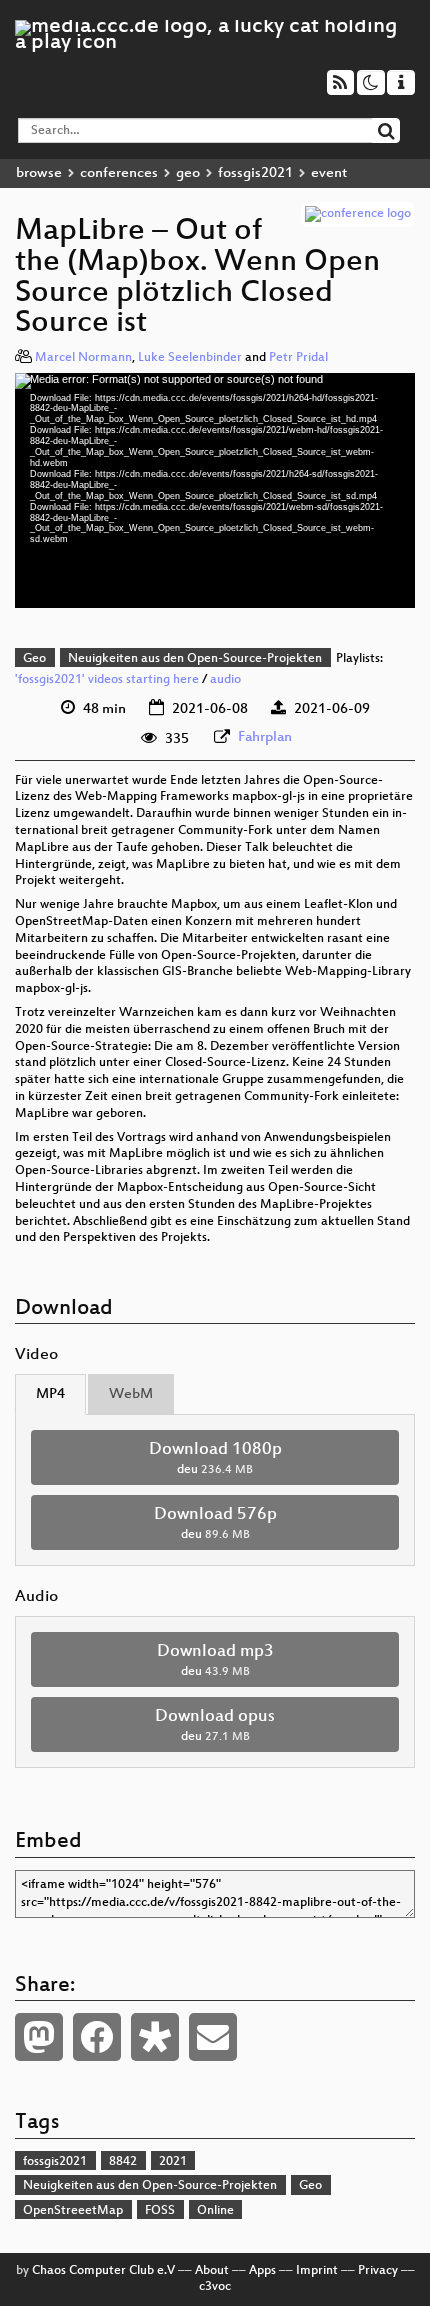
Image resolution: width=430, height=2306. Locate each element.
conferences (119, 173)
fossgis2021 (255, 173)
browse (39, 173)
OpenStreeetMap (73, 2211)
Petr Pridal (298, 358)
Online (215, 2211)
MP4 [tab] (50, 1394)
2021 (173, 2162)
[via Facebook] (97, 2037)
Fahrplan (265, 737)
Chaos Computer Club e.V (103, 2271)
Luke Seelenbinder (190, 358)
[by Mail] (213, 2037)
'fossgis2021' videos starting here (107, 680)
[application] (215, 490)
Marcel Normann (83, 358)
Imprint (317, 2271)
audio (225, 680)
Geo (34, 659)
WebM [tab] (131, 1394)
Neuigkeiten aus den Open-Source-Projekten (195, 659)
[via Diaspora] (155, 2037)
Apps (262, 2271)
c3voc (215, 2287)
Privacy (378, 2271)
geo (188, 173)
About (212, 2271)
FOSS (160, 2211)
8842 (123, 2162)
